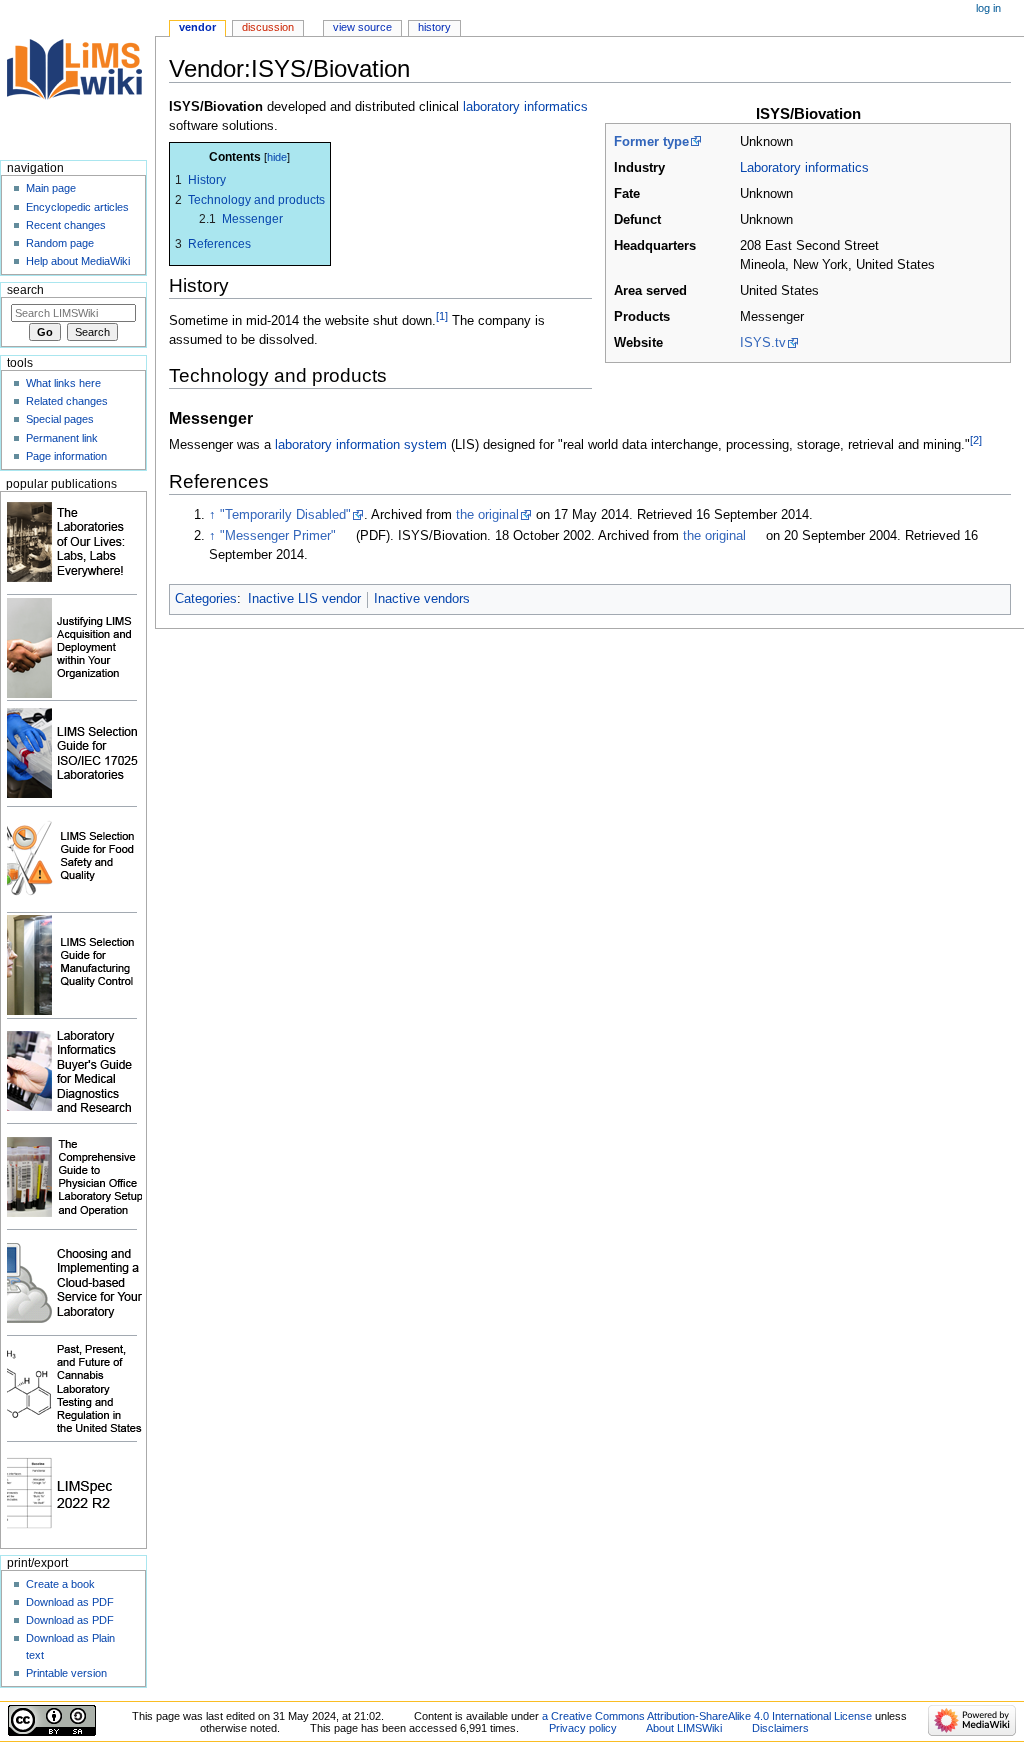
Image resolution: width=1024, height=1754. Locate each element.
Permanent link (62, 438)
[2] (976, 440)
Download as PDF (70, 1602)
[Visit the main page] (77, 77)
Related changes (67, 401)
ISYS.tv (763, 343)
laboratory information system (361, 446)
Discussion (268, 27)
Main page (51, 188)
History (434, 27)
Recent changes (66, 225)
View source (362, 27)
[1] (442, 316)
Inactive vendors (422, 599)
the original (487, 515)
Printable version (66, 1673)
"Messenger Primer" (278, 536)
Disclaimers (780, 1728)
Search (25, 290)
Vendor (197, 27)
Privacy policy (583, 1728)
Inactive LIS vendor (304, 599)
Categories (206, 599)
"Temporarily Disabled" (285, 515)
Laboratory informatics (804, 168)
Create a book (60, 1584)
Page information (66, 456)
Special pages (60, 419)
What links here (63, 383)
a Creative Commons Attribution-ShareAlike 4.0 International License (707, 1716)
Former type (651, 142)
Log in (988, 8)
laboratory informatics (525, 107)
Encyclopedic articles (77, 207)
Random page (60, 243)
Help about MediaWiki (78, 261)
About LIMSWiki (684, 1728)
